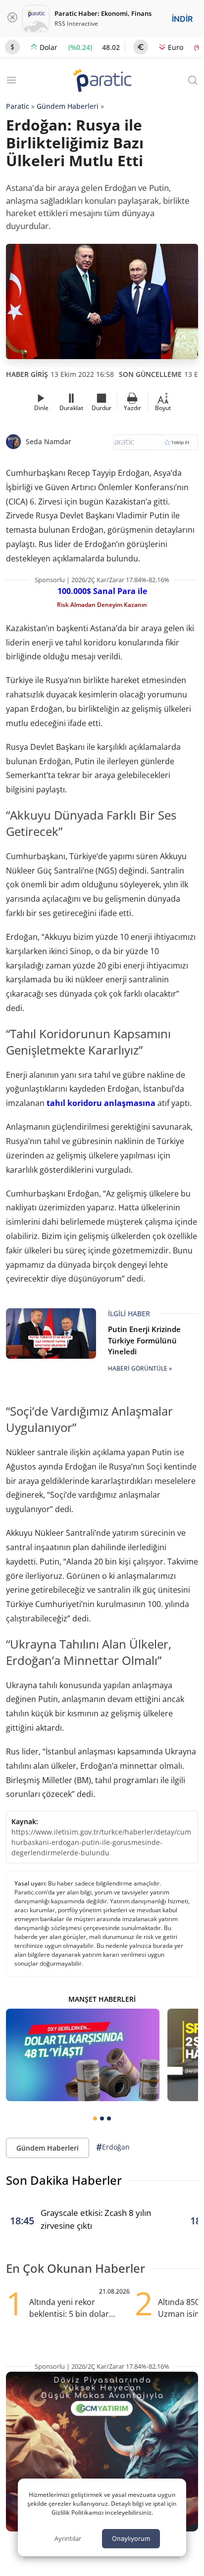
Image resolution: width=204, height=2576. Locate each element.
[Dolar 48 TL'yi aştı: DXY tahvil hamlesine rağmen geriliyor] (83, 2055)
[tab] (95, 2118)
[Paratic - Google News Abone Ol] (156, 445)
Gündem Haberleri (68, 106)
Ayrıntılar (68, 2538)
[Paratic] (102, 81)
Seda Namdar (49, 441)
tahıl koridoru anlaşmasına (101, 1103)
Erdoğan (113, 2147)
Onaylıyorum (131, 2538)
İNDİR (182, 19)
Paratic (18, 106)
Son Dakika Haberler (64, 2180)
